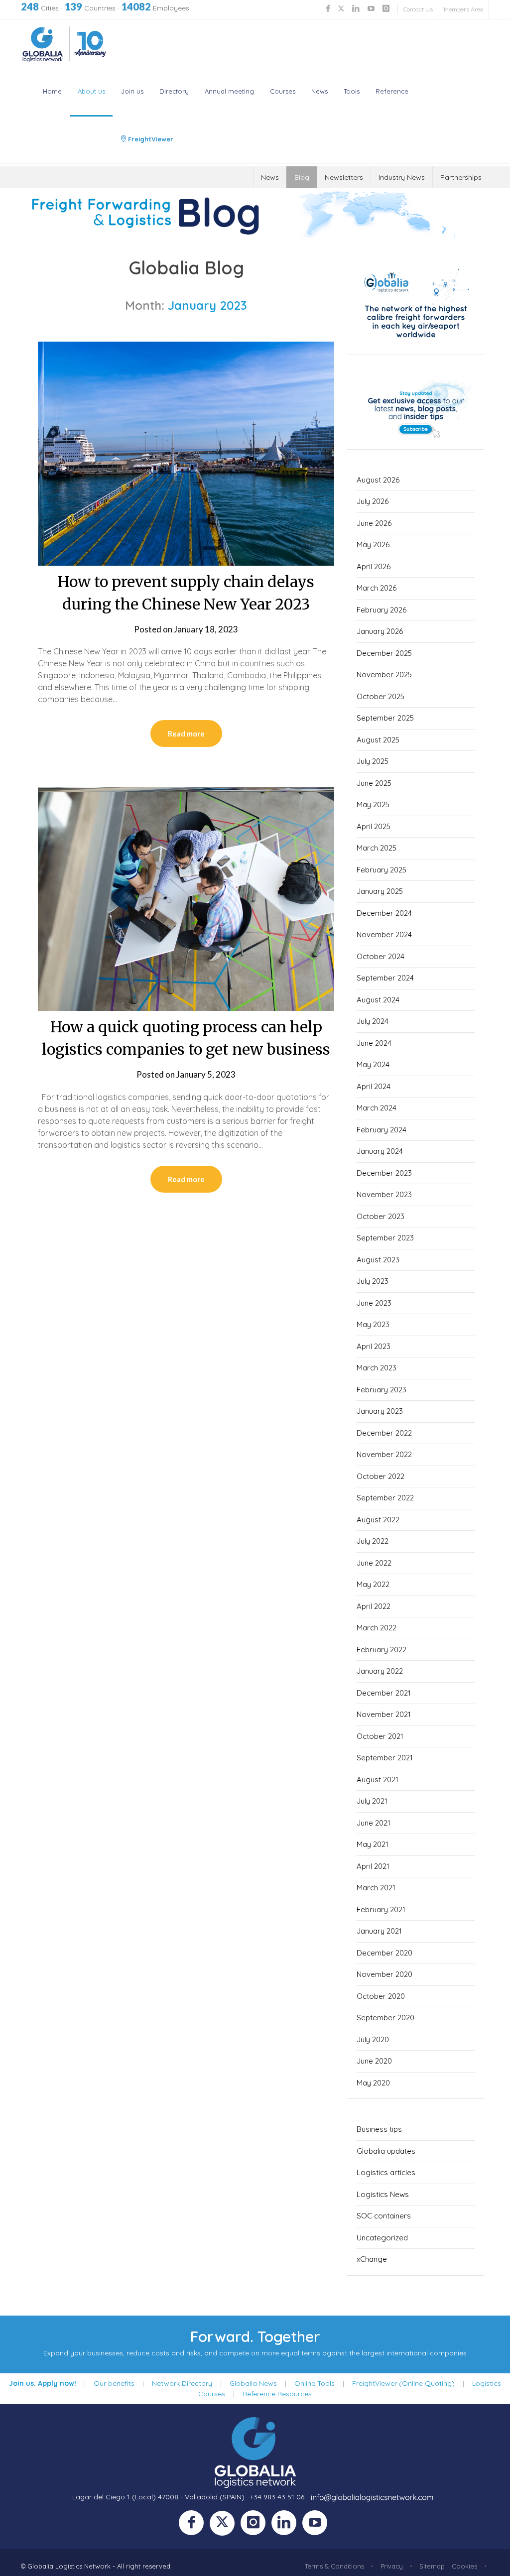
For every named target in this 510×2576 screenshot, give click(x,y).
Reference (392, 91)
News (319, 91)
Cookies (464, 2566)
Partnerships (461, 177)
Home (52, 91)
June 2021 (374, 1823)
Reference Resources (277, 2394)
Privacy (392, 2566)
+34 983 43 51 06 (277, 2497)
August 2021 (378, 1779)
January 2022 (380, 1671)
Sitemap (432, 2566)
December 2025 (384, 653)
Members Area (464, 9)
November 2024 (384, 934)
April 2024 (374, 1086)
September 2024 (385, 978)
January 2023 (380, 1411)
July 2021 (372, 1801)
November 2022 (384, 1454)
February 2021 (381, 1909)
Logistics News (383, 2194)
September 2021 (385, 1758)
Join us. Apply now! (43, 2383)
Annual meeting (229, 91)
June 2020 (374, 2061)
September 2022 (385, 1498)
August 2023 (378, 1260)
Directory (174, 91)
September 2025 (385, 718)
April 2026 (374, 566)
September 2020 (385, 2018)
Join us (132, 91)
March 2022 (377, 1628)
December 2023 (384, 1173)
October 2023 (381, 1216)
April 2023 (374, 1346)
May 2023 (373, 1324)
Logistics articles (386, 2172)
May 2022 (373, 1584)
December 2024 (384, 913)
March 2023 (377, 1368)
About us (91, 91)
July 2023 (373, 1281)
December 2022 (384, 1433)
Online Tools (315, 2383)
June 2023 (374, 1303)
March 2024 (377, 1108)
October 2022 (381, 1476)
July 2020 (373, 2039)
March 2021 (376, 1888)
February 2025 (382, 870)
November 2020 (384, 1974)
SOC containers (384, 2216)
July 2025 (373, 761)
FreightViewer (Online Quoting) (403, 2383)
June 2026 (374, 523)
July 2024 (373, 1021)
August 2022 (378, 1520)
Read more (186, 734)
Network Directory (182, 2383)
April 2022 (374, 1606)
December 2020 (384, 1953)
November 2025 (384, 675)
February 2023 (382, 1390)
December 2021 (384, 1693)
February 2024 (382, 1130)
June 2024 (374, 1043)
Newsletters (344, 177)
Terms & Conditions (334, 2566)
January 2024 (380, 1151)
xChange (372, 2259)
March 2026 (377, 588)
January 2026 (380, 631)
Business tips (379, 2129)
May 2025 (373, 804)
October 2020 (381, 1996)
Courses (283, 91)
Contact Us (418, 9)
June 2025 (374, 783)
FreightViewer (150, 139)
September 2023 (385, 1238)
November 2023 (384, 1194)
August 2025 (378, 740)
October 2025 (381, 696)
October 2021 (380, 1736)
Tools (352, 91)
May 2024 (373, 1064)
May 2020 (373, 2083)
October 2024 (381, 956)
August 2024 (378, 1000)
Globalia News (253, 2383)
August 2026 (378, 480)
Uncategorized (382, 2238)
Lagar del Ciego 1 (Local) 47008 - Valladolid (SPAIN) (158, 2497)
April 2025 (374, 826)
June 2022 (374, 1563)
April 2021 (373, 1866)
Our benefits (114, 2383)
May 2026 (373, 545)
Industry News (402, 177)
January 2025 (380, 891)
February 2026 (382, 610)
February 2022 (382, 1650)
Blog (302, 177)
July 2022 (373, 1541)
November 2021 (384, 1714)
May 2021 (373, 1844)
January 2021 (379, 1931)
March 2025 (377, 848)
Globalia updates (386, 2151)
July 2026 (373, 501)
